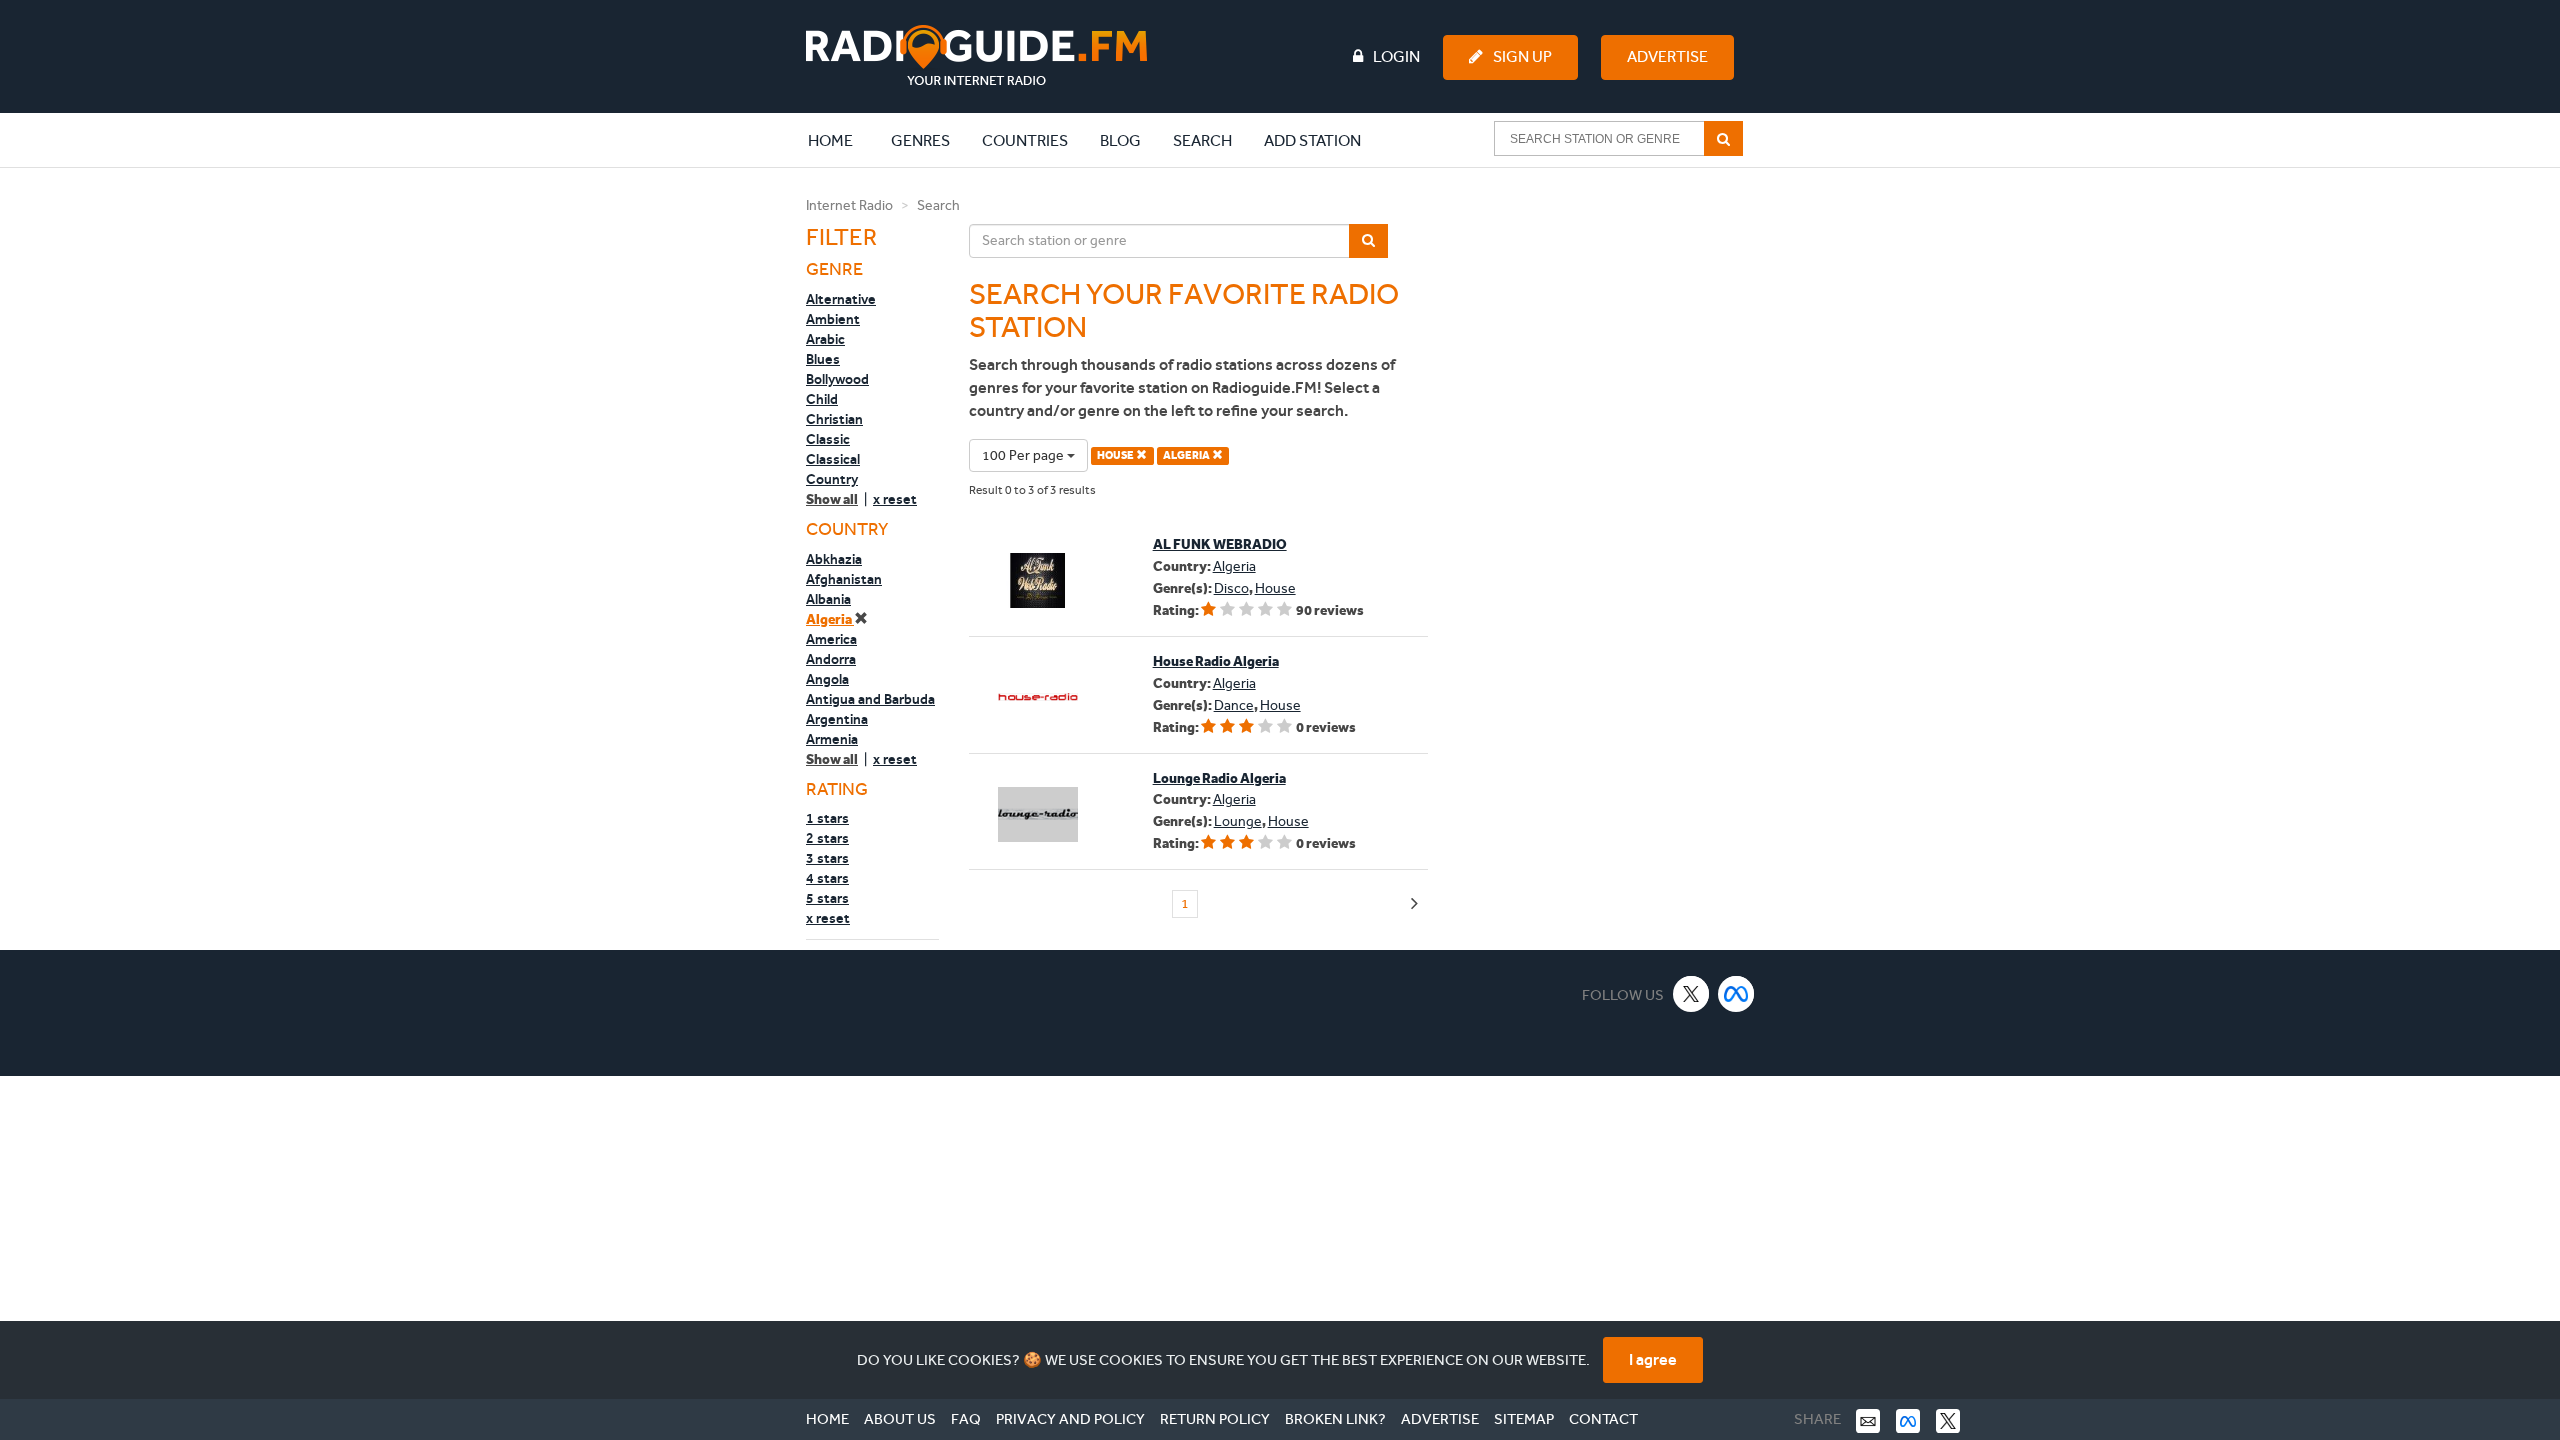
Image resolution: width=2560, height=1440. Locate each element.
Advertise (1667, 56)
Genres (920, 140)
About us (900, 1419)
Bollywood (837, 379)
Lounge (1238, 821)
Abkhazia (834, 559)
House (1275, 588)
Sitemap (1524, 1419)
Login (1396, 56)
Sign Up (1522, 56)
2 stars (827, 838)
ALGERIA (1187, 455)
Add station (1312, 140)
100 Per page (1024, 455)
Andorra (831, 659)
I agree (1653, 1359)
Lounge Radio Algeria (1219, 778)
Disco (1231, 588)
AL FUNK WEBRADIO (1220, 544)
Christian (834, 419)
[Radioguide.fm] (976, 55)
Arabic (825, 339)
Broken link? (1335, 1419)
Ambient (833, 319)
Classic (828, 439)
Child (822, 399)
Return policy (1215, 1419)
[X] (1691, 993)
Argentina (837, 719)
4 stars (827, 878)
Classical (833, 459)
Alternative (841, 299)
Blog (1120, 140)
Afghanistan (844, 579)
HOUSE (1116, 455)
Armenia (832, 739)
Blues (823, 359)
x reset (895, 499)
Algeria (830, 619)
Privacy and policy (1070, 1419)
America (831, 639)
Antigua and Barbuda (870, 699)
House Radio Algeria (1216, 661)
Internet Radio (849, 205)
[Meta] (1736, 993)
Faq (966, 1419)
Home (841, 140)
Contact (1603, 1419)
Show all (832, 499)
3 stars (827, 858)
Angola (827, 679)
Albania (828, 599)
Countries (1025, 140)
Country (832, 479)
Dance (1234, 705)
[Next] (1414, 904)
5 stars (827, 898)
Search (1202, 140)
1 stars (827, 818)
